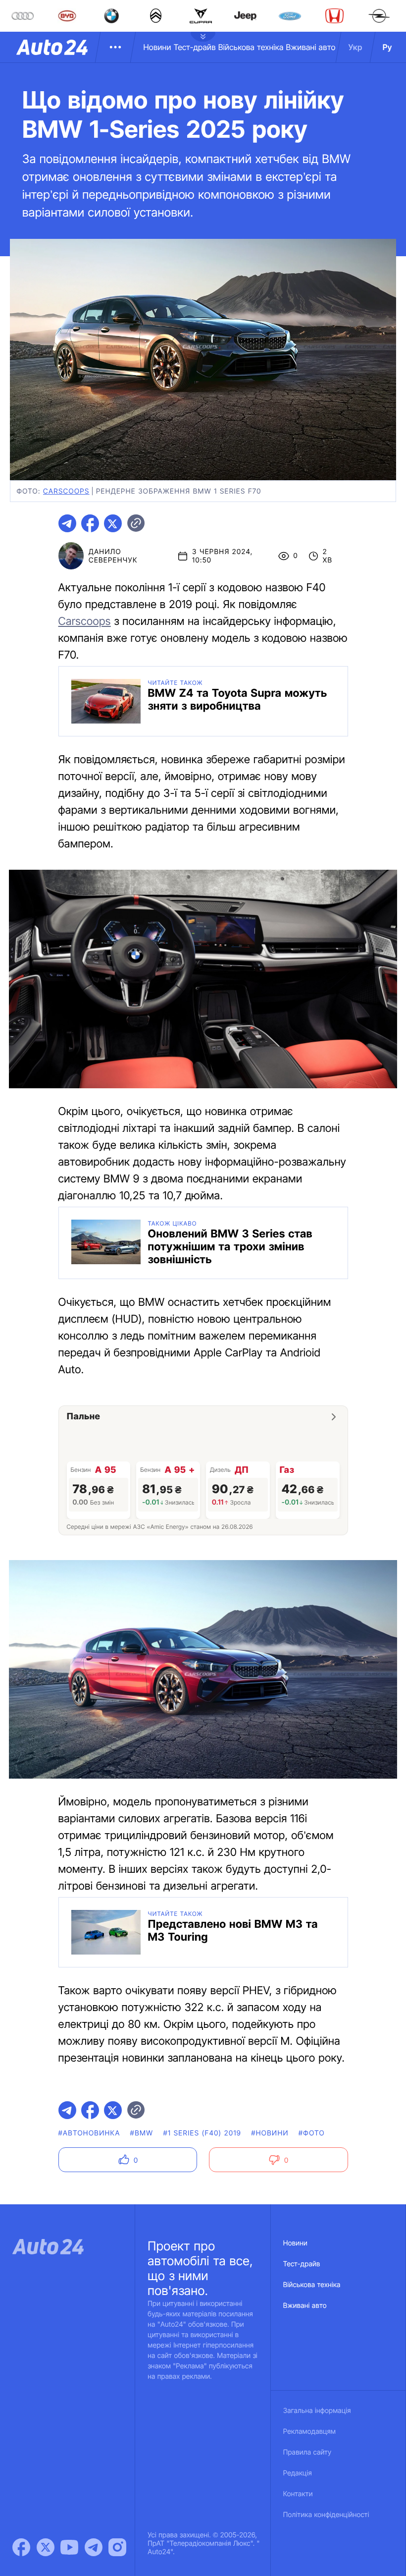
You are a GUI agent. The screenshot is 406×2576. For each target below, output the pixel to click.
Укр (355, 47)
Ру (387, 47)
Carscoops (85, 621)
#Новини (270, 2133)
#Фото (312, 2133)
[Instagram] (117, 2547)
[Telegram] (94, 2547)
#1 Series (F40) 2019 (202, 2133)
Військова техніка (251, 47)
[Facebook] (21, 2547)
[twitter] (113, 523)
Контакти (298, 2494)
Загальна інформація (317, 2411)
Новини (157, 47)
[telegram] (67, 523)
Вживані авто (311, 47)
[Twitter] (46, 2547)
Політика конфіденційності (326, 2515)
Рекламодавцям (310, 2432)
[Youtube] (69, 2547)
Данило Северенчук (113, 556)
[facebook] (90, 523)
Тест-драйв (195, 47)
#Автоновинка (89, 2133)
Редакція (298, 2473)
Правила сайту (307, 2452)
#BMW (142, 2133)
